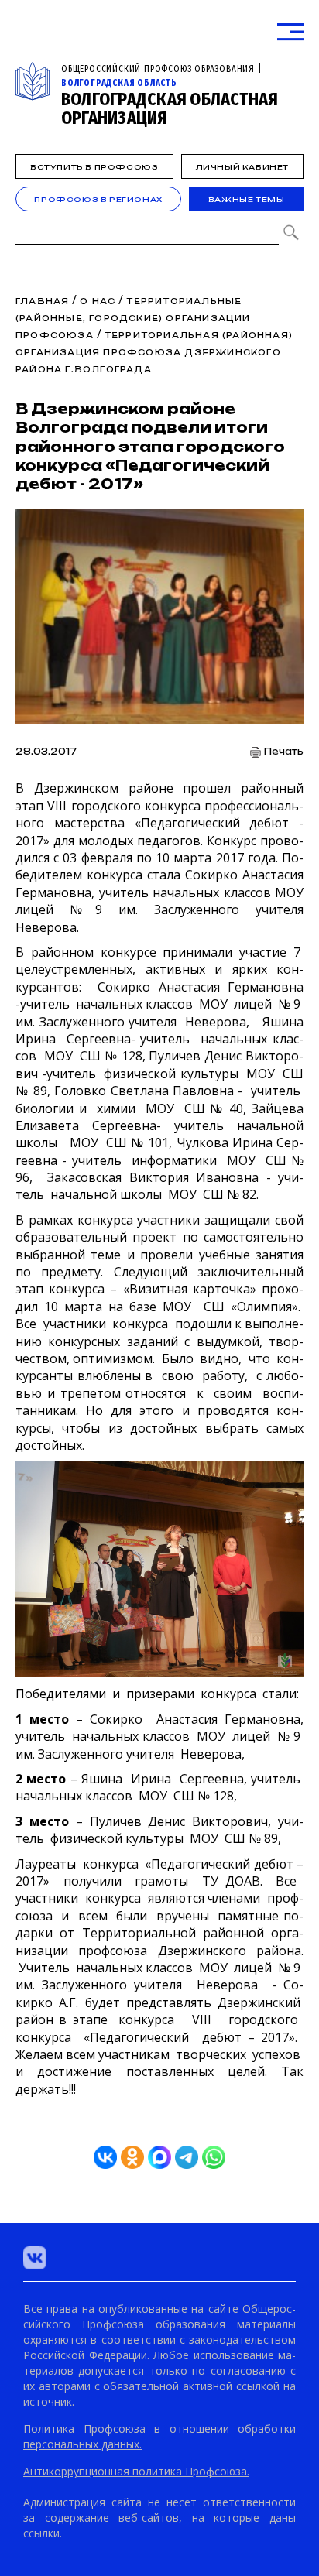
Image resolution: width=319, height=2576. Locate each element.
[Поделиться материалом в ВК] (105, 2157)
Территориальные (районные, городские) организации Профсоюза (133, 318)
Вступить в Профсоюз (94, 167)
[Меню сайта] (290, 32)
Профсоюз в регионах (98, 199)
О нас (98, 301)
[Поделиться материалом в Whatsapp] (214, 2157)
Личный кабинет (242, 167)
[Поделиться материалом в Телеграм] (187, 2157)
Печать (284, 752)
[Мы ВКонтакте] (35, 2258)
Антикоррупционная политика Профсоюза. (136, 2471)
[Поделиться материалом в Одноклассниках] (132, 2157)
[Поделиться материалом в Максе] (159, 2157)
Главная (42, 301)
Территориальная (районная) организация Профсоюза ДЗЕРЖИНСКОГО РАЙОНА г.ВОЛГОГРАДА (154, 352)
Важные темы (247, 199)
